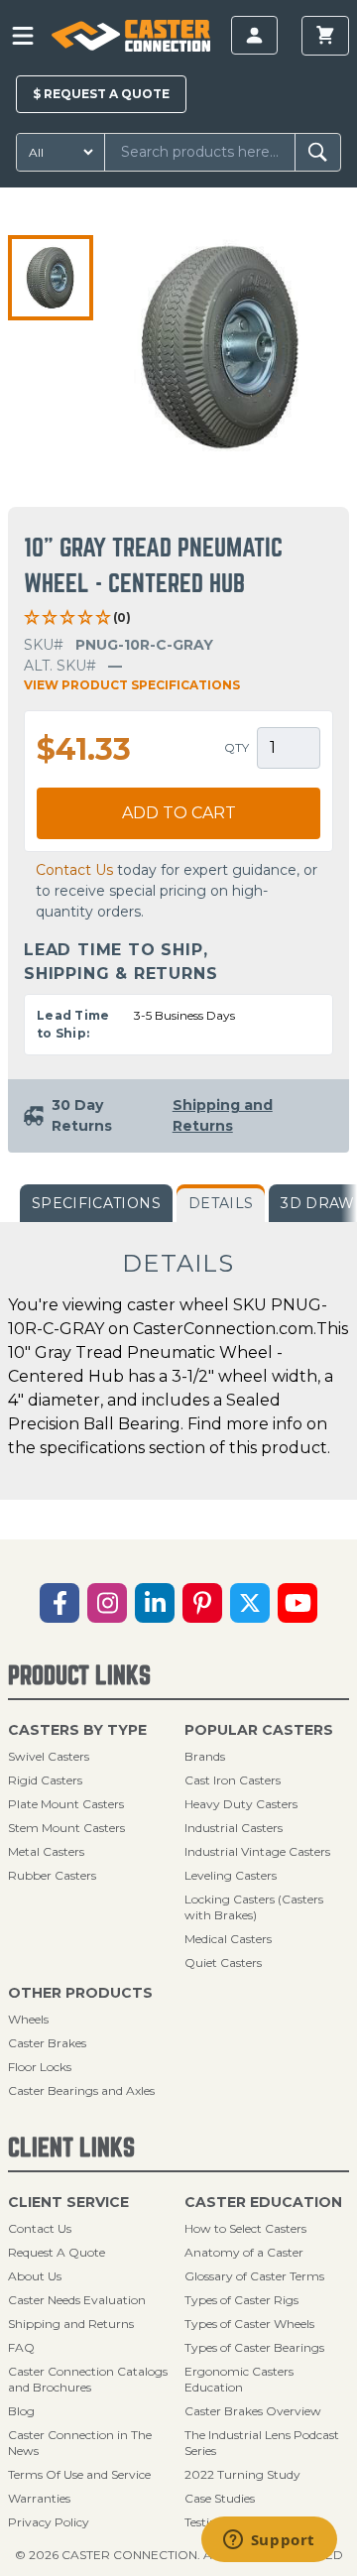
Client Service (68, 2202)
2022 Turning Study (242, 2474)
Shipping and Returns (71, 2324)
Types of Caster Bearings (254, 2347)
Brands (205, 1756)
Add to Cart (179, 813)
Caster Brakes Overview (253, 2411)
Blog (21, 2411)
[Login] (254, 35)
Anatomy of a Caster (244, 2252)
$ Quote (101, 94)
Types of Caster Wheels (249, 2324)
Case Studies (220, 2498)
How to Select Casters (245, 2228)
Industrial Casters (234, 1828)
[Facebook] (59, 1603)
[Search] (318, 152)
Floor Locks (40, 2067)
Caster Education (263, 2202)
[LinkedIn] (155, 1603)
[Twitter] (250, 1603)
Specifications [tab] (96, 1203)
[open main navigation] (23, 36)
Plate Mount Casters (66, 1804)
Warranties (39, 2498)
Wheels (28, 2019)
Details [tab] (221, 1203)
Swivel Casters (49, 1756)
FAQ (21, 2347)
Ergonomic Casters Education (239, 2379)
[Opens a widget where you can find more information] (269, 2541)
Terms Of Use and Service (79, 2474)
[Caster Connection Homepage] (130, 36)
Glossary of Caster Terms (254, 2276)
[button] (51, 278)
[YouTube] (297, 1603)
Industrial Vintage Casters (257, 1851)
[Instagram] (107, 1603)
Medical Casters (228, 1939)
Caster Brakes (47, 2043)
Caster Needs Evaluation (77, 2300)
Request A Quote (57, 2252)
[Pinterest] (202, 1603)
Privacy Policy (49, 2522)
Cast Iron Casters (233, 1780)
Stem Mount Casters (66, 1828)
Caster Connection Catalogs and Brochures (88, 2379)
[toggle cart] (325, 36)
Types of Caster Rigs (241, 2300)
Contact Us (74, 870)
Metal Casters (46, 1851)
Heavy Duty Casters (241, 1804)
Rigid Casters (45, 1780)
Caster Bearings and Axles (81, 2090)
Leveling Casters (231, 1875)
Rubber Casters (52, 1875)
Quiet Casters (223, 1963)
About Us (35, 2276)
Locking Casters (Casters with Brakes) (254, 1907)
